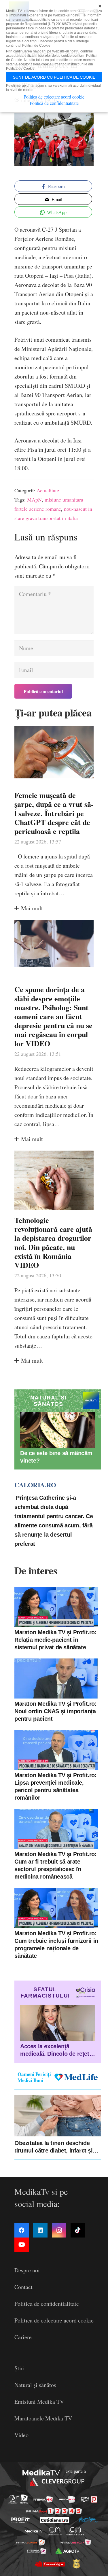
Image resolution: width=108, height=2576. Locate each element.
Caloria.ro (35, 1485)
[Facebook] (22, 2230)
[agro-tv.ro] (68, 2551)
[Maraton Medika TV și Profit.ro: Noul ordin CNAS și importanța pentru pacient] (56, 1678)
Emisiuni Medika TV (39, 2402)
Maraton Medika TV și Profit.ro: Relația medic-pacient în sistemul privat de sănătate (56, 1640)
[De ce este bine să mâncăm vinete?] (58, 1430)
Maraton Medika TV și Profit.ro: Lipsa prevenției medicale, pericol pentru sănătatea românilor (56, 1786)
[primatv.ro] (13, 2499)
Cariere (23, 2337)
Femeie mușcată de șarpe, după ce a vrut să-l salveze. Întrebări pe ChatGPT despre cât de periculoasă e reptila (54, 813)
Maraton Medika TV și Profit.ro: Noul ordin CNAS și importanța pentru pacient (56, 1711)
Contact (23, 2287)
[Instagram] (59, 2230)
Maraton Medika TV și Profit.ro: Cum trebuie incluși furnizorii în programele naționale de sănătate (56, 1945)
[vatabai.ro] (76, 2564)
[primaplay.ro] (89, 2499)
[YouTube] (22, 2245)
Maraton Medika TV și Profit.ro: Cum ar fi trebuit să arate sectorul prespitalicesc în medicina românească (56, 1865)
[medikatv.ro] (33, 2531)
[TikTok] (78, 2230)
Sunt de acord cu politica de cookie (54, 77)
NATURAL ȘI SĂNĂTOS (48, 1401)
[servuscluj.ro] (50, 2564)
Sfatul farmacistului (45, 1992)
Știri (20, 2368)
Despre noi (27, 2270)
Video (21, 2435)
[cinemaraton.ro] (55, 2531)
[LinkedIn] (40, 2230)
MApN (34, 500)
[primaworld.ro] (37, 2551)
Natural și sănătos (35, 2385)
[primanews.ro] (67, 2499)
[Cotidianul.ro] (55, 2520)
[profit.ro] (20, 2520)
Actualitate (48, 490)
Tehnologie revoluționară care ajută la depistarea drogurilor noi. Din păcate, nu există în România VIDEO (53, 1242)
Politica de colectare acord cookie (54, 2320)
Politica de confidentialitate (47, 2304)
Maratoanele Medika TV (43, 2418)
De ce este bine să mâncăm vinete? (56, 1457)
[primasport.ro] (54, 2511)
